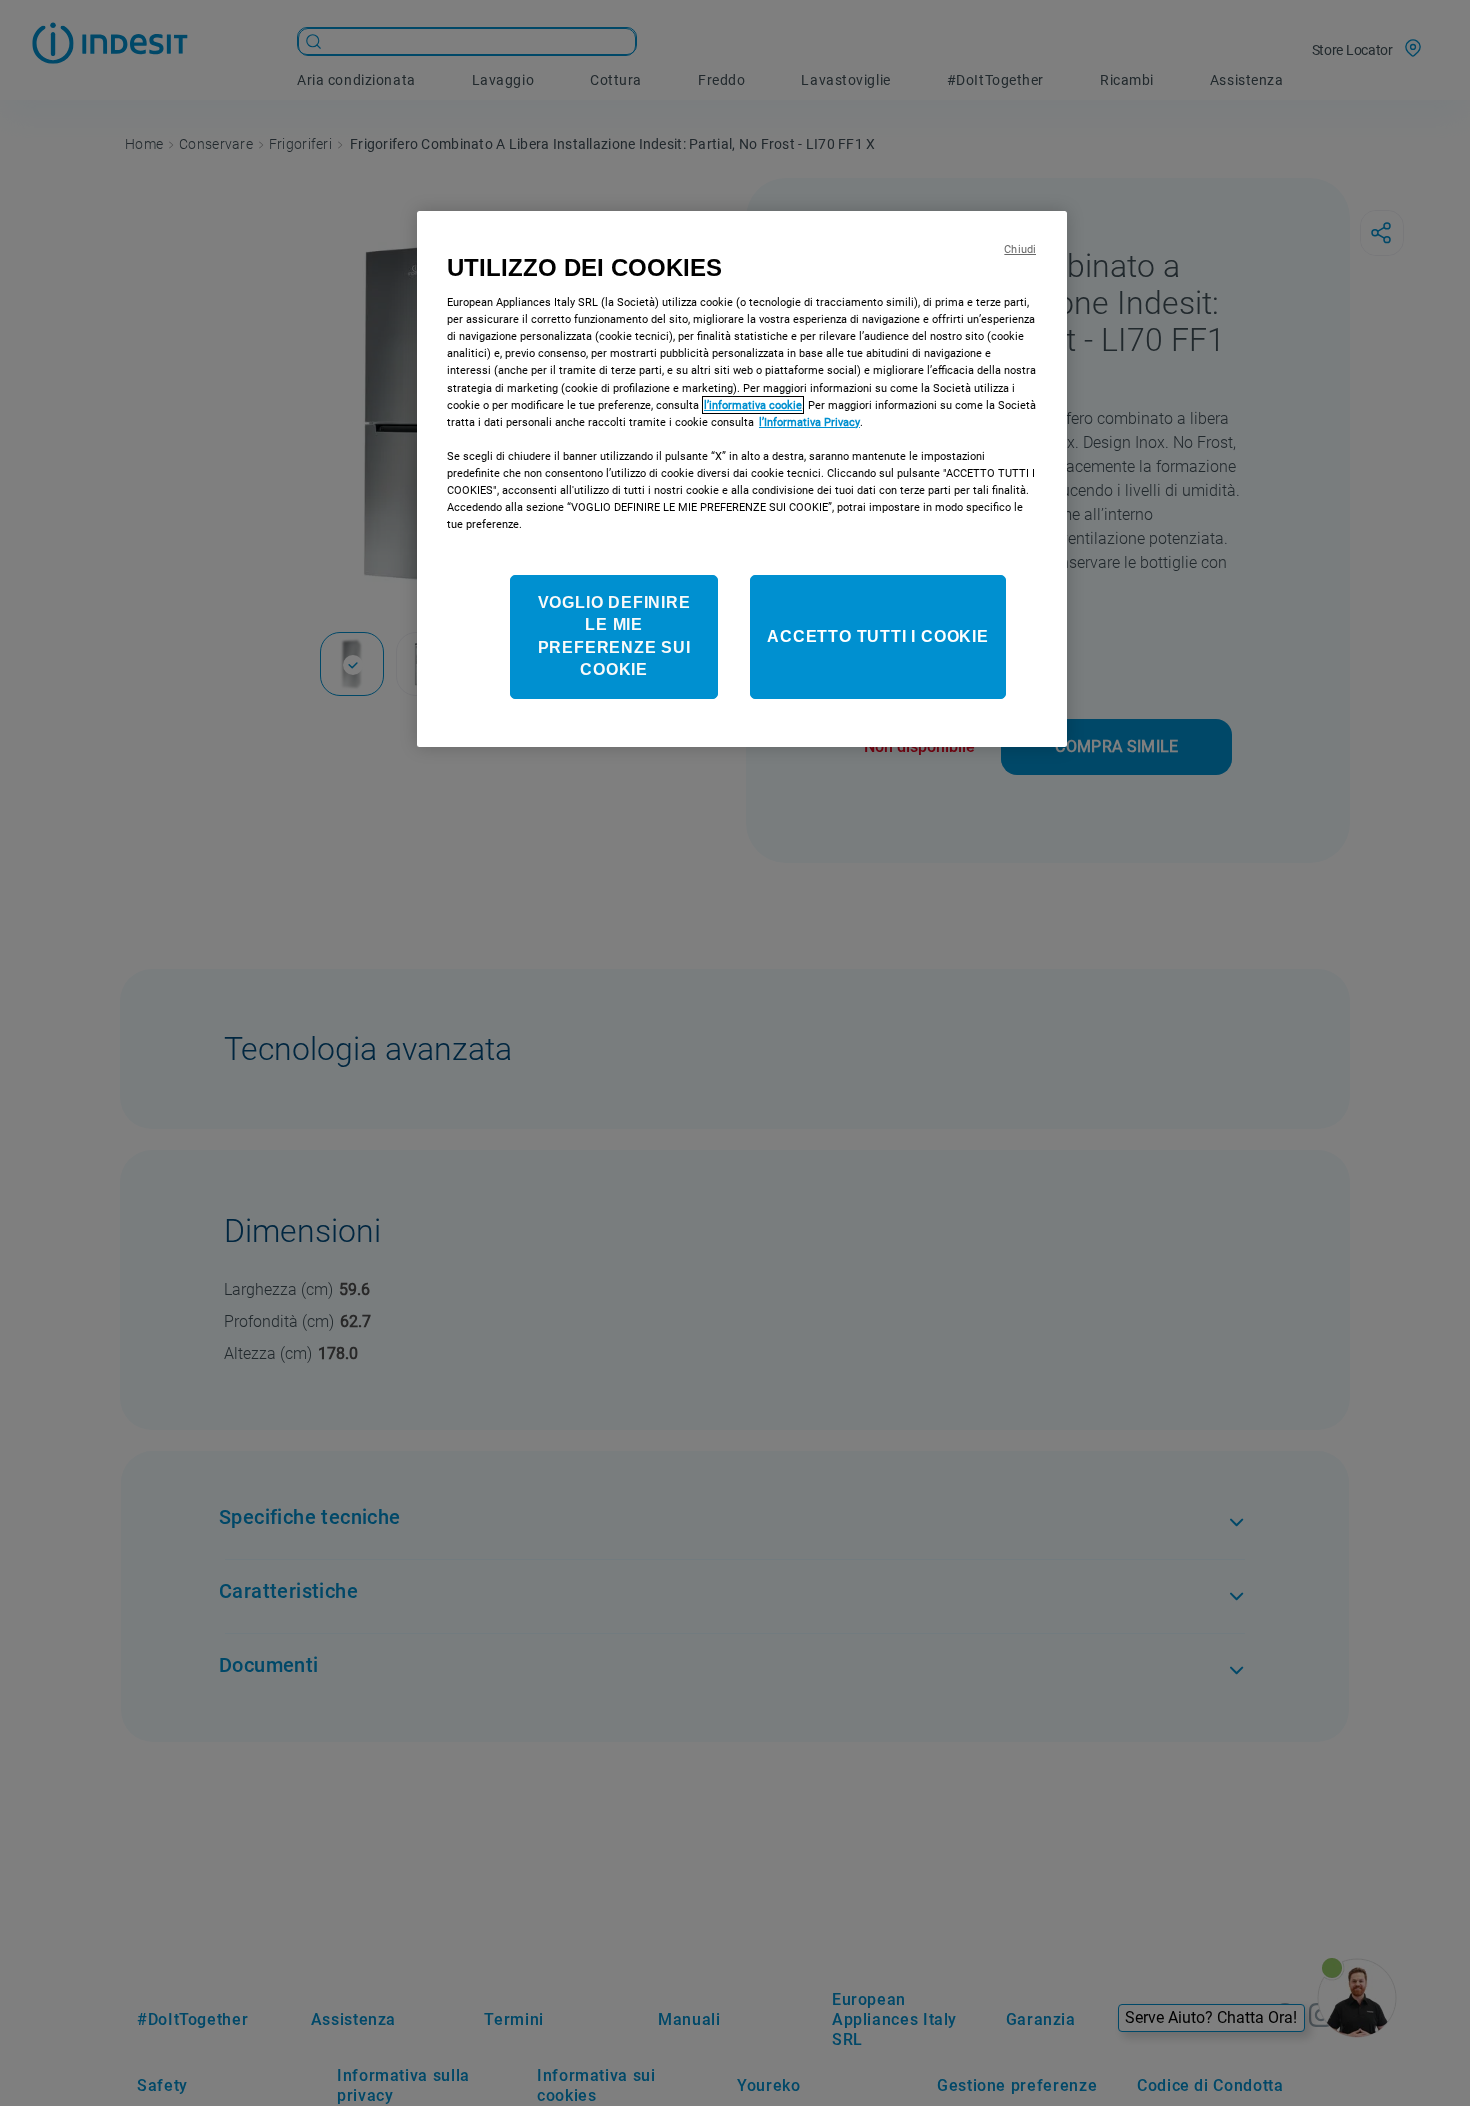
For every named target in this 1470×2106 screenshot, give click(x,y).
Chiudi (1020, 249)
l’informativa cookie (753, 405)
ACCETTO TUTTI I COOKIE (878, 636)
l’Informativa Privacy (809, 422)
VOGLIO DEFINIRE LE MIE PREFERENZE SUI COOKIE (614, 636)
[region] (742, 479)
